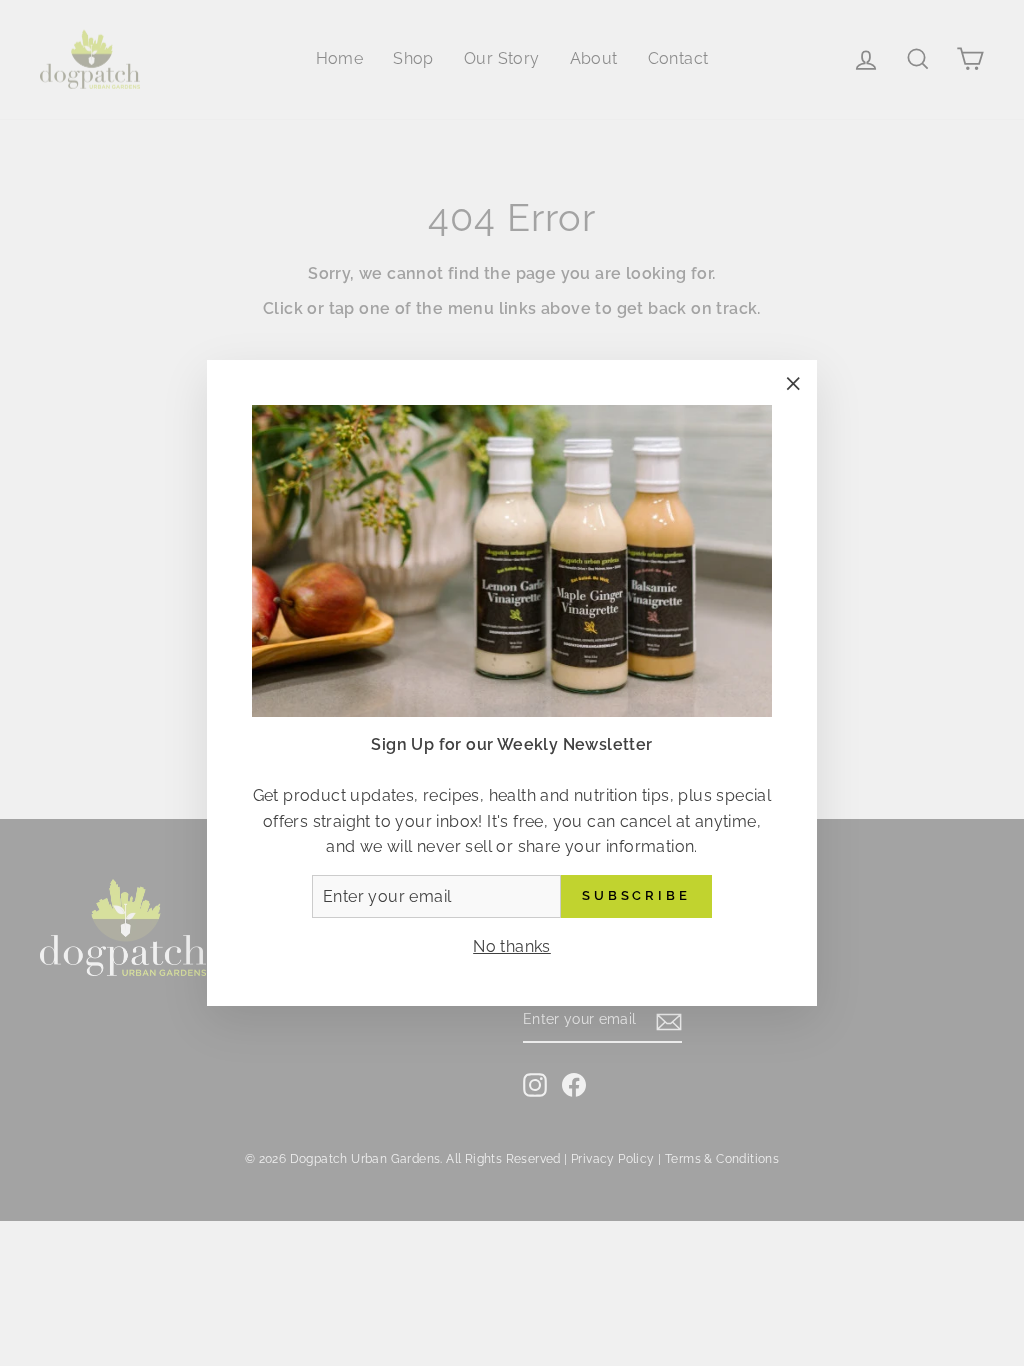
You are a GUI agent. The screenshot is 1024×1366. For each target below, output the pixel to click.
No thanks (512, 946)
